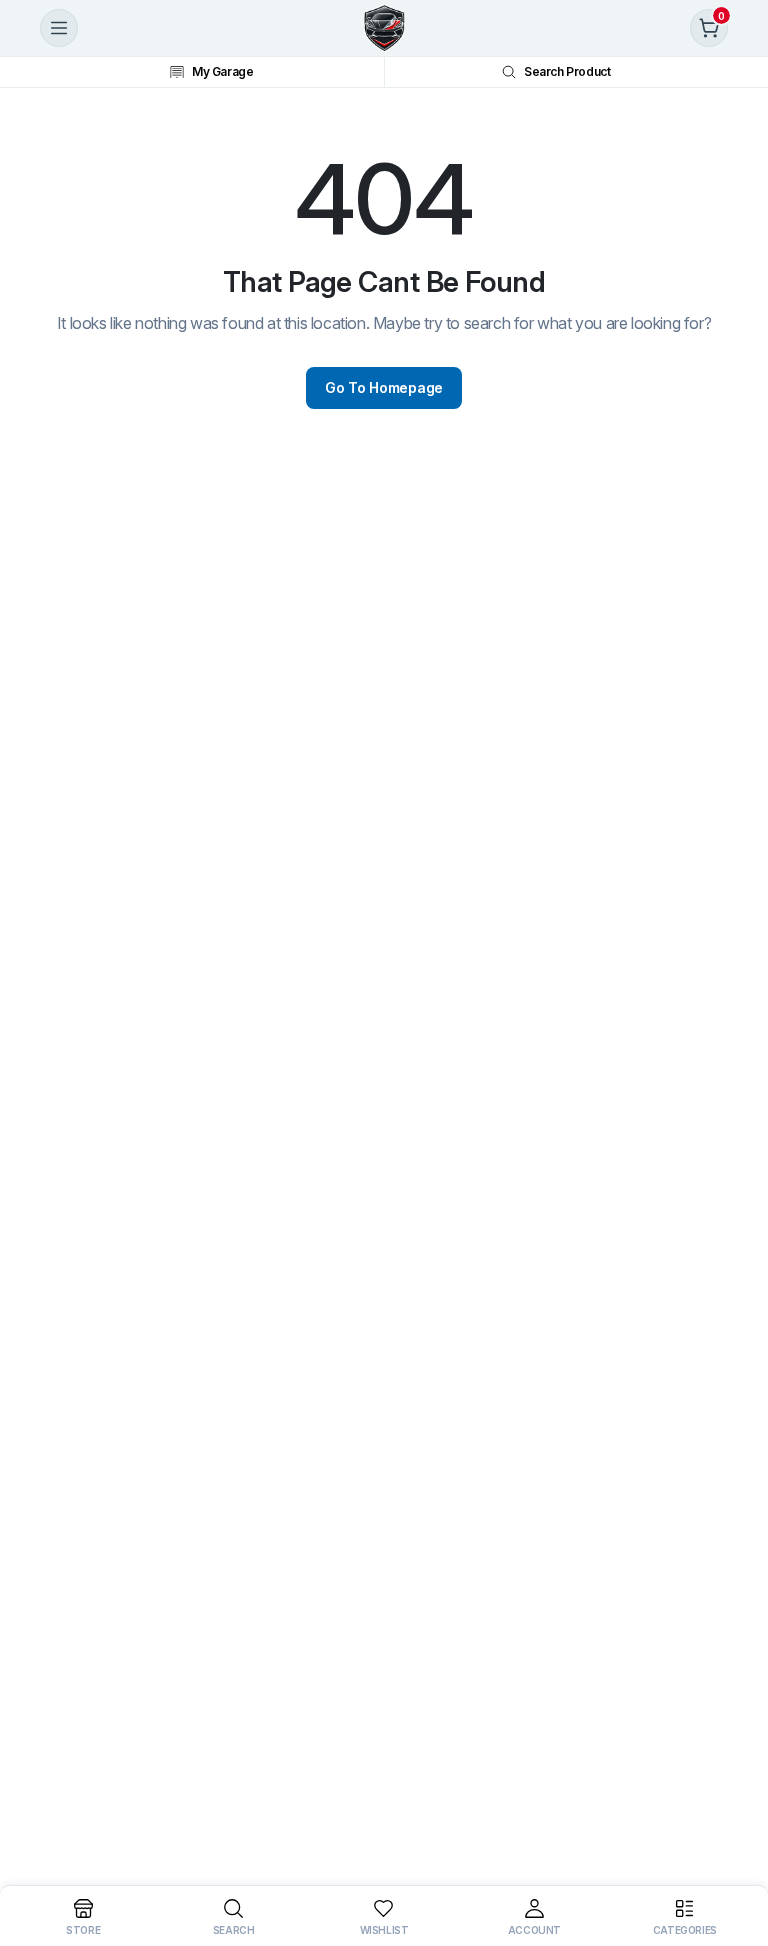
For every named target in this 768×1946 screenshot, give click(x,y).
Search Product (567, 71)
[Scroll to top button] (736, 1856)
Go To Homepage (384, 387)
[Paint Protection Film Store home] (384, 28)
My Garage (222, 71)
